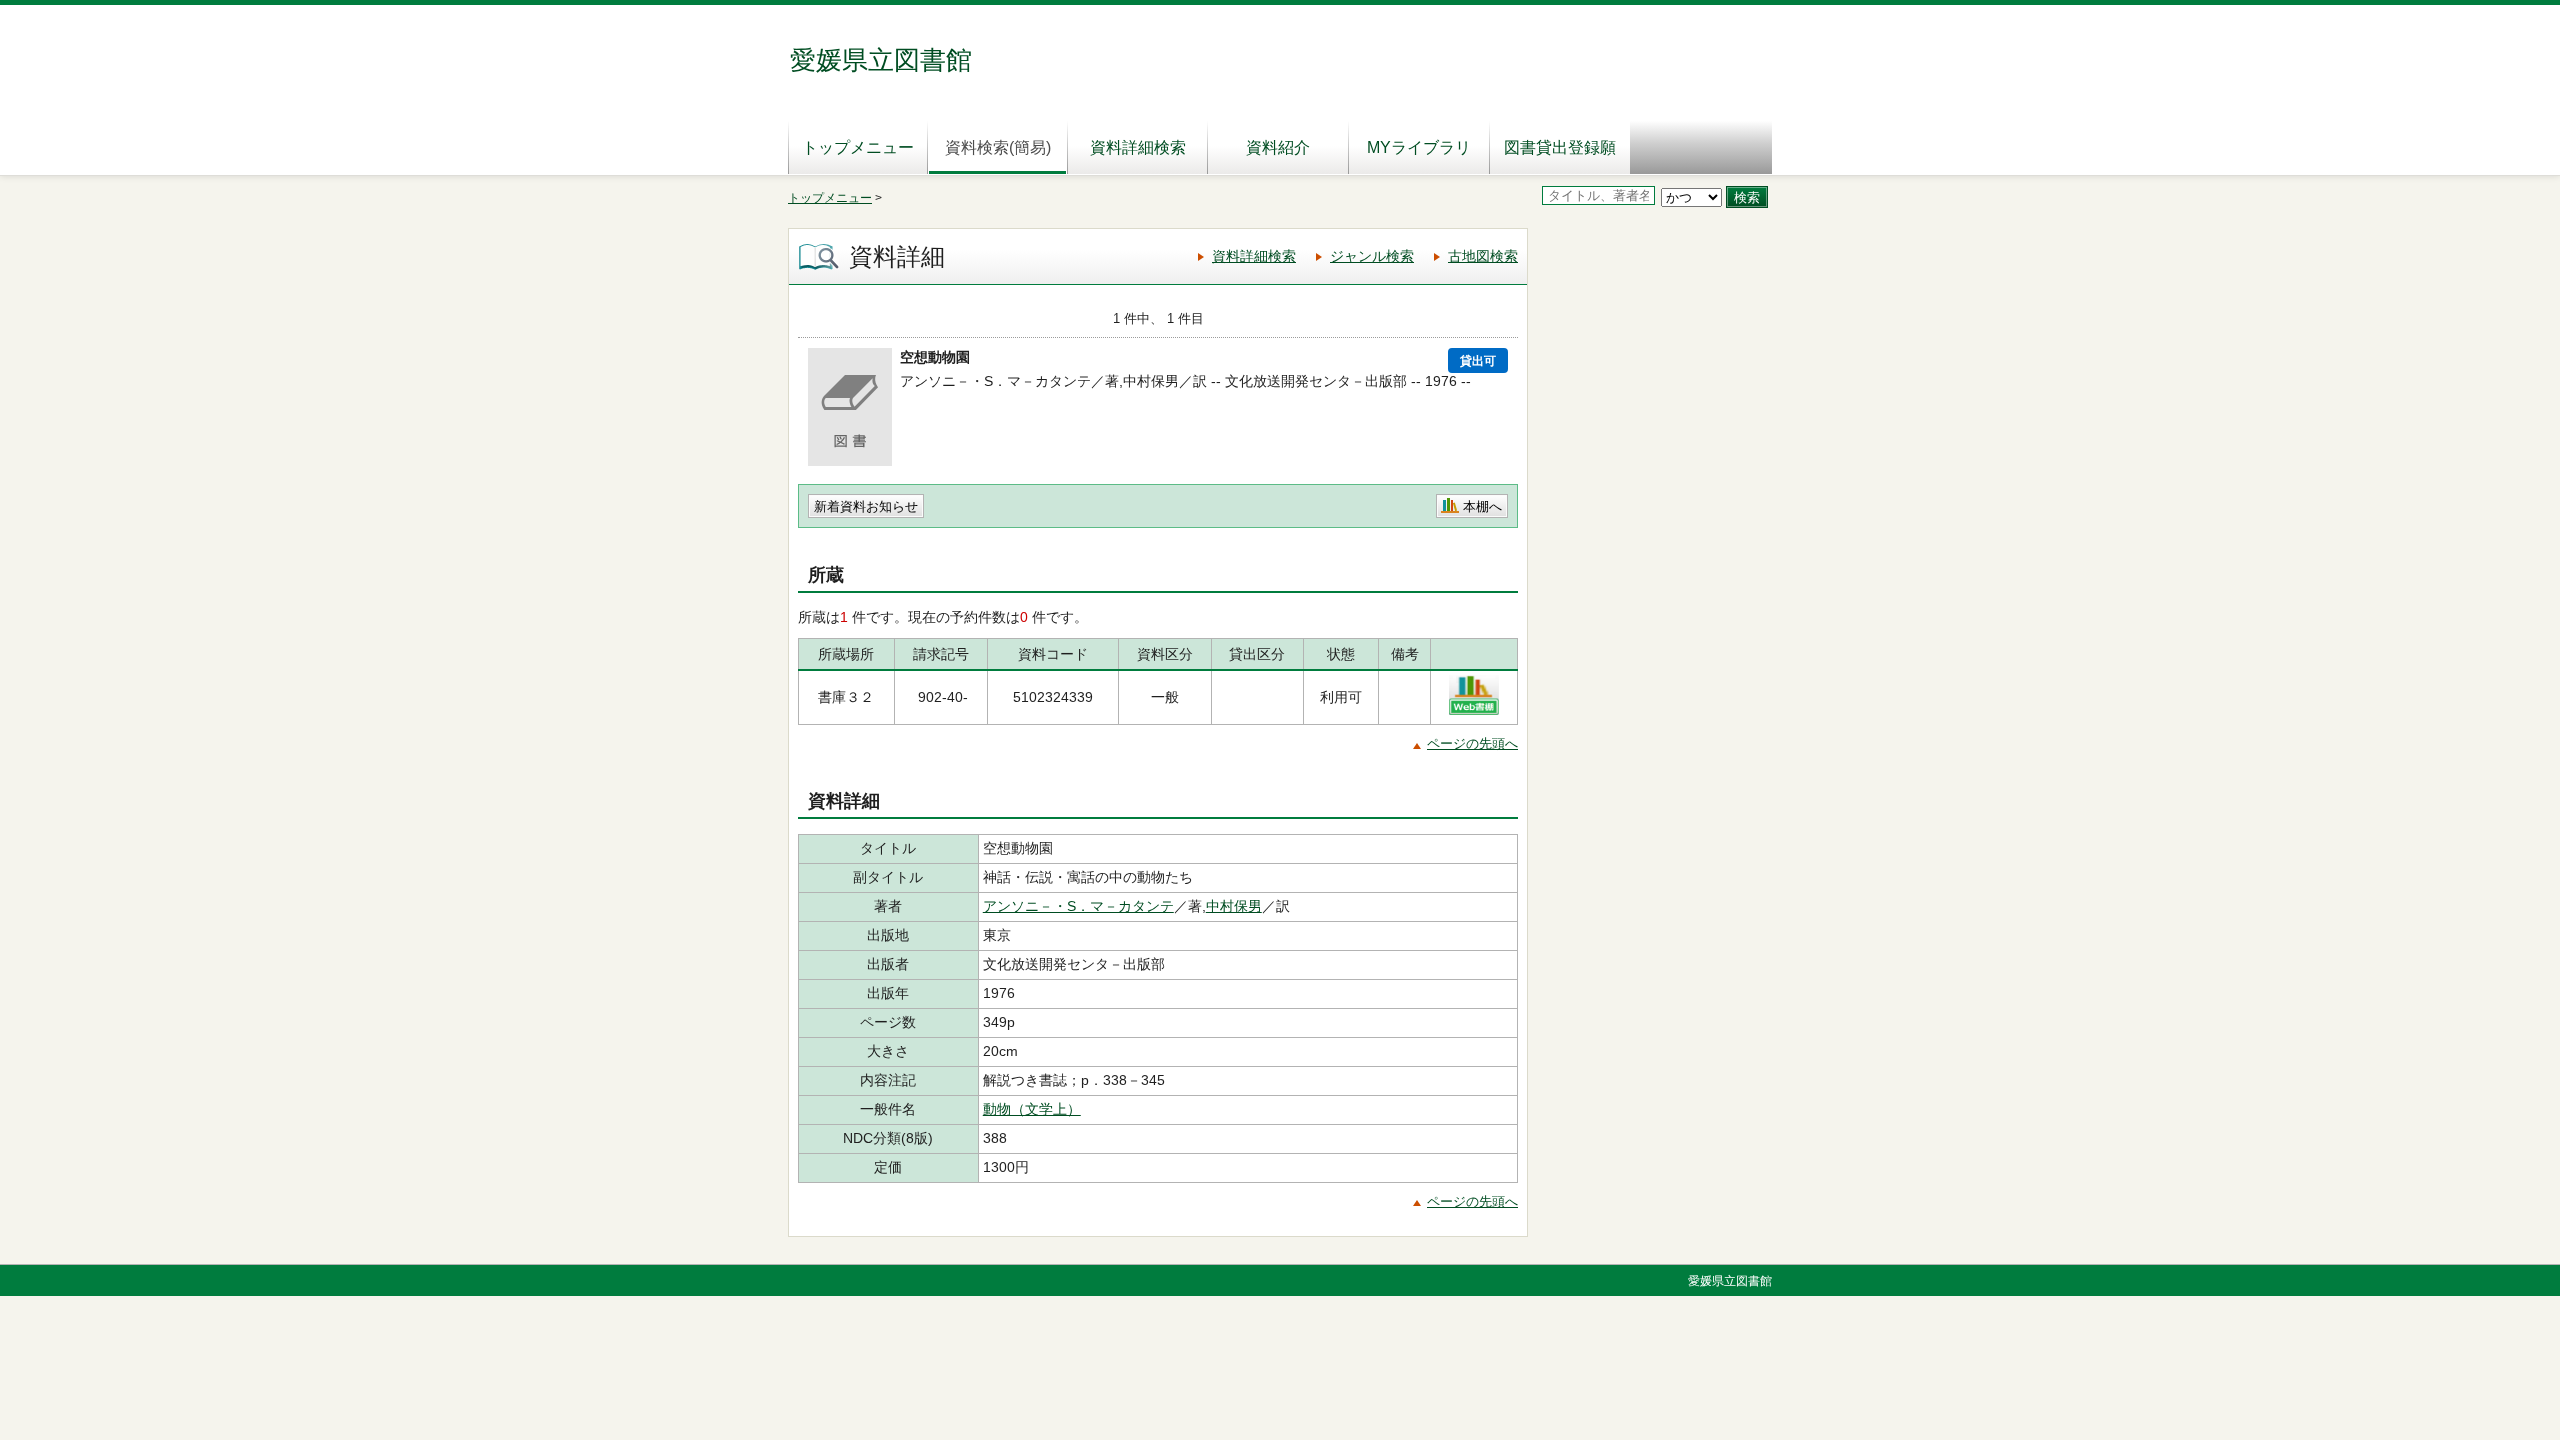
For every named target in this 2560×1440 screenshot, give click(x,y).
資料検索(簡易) (998, 147)
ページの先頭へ (1472, 743)
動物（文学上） (1032, 1109)
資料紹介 (1278, 147)
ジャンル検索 (1372, 256)
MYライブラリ (1419, 147)
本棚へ (1482, 506)
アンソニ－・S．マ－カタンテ (1078, 906)
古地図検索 (1483, 256)
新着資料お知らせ (866, 506)
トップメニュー (858, 147)
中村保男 (1234, 906)
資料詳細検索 (1138, 147)
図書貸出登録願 (1560, 147)
